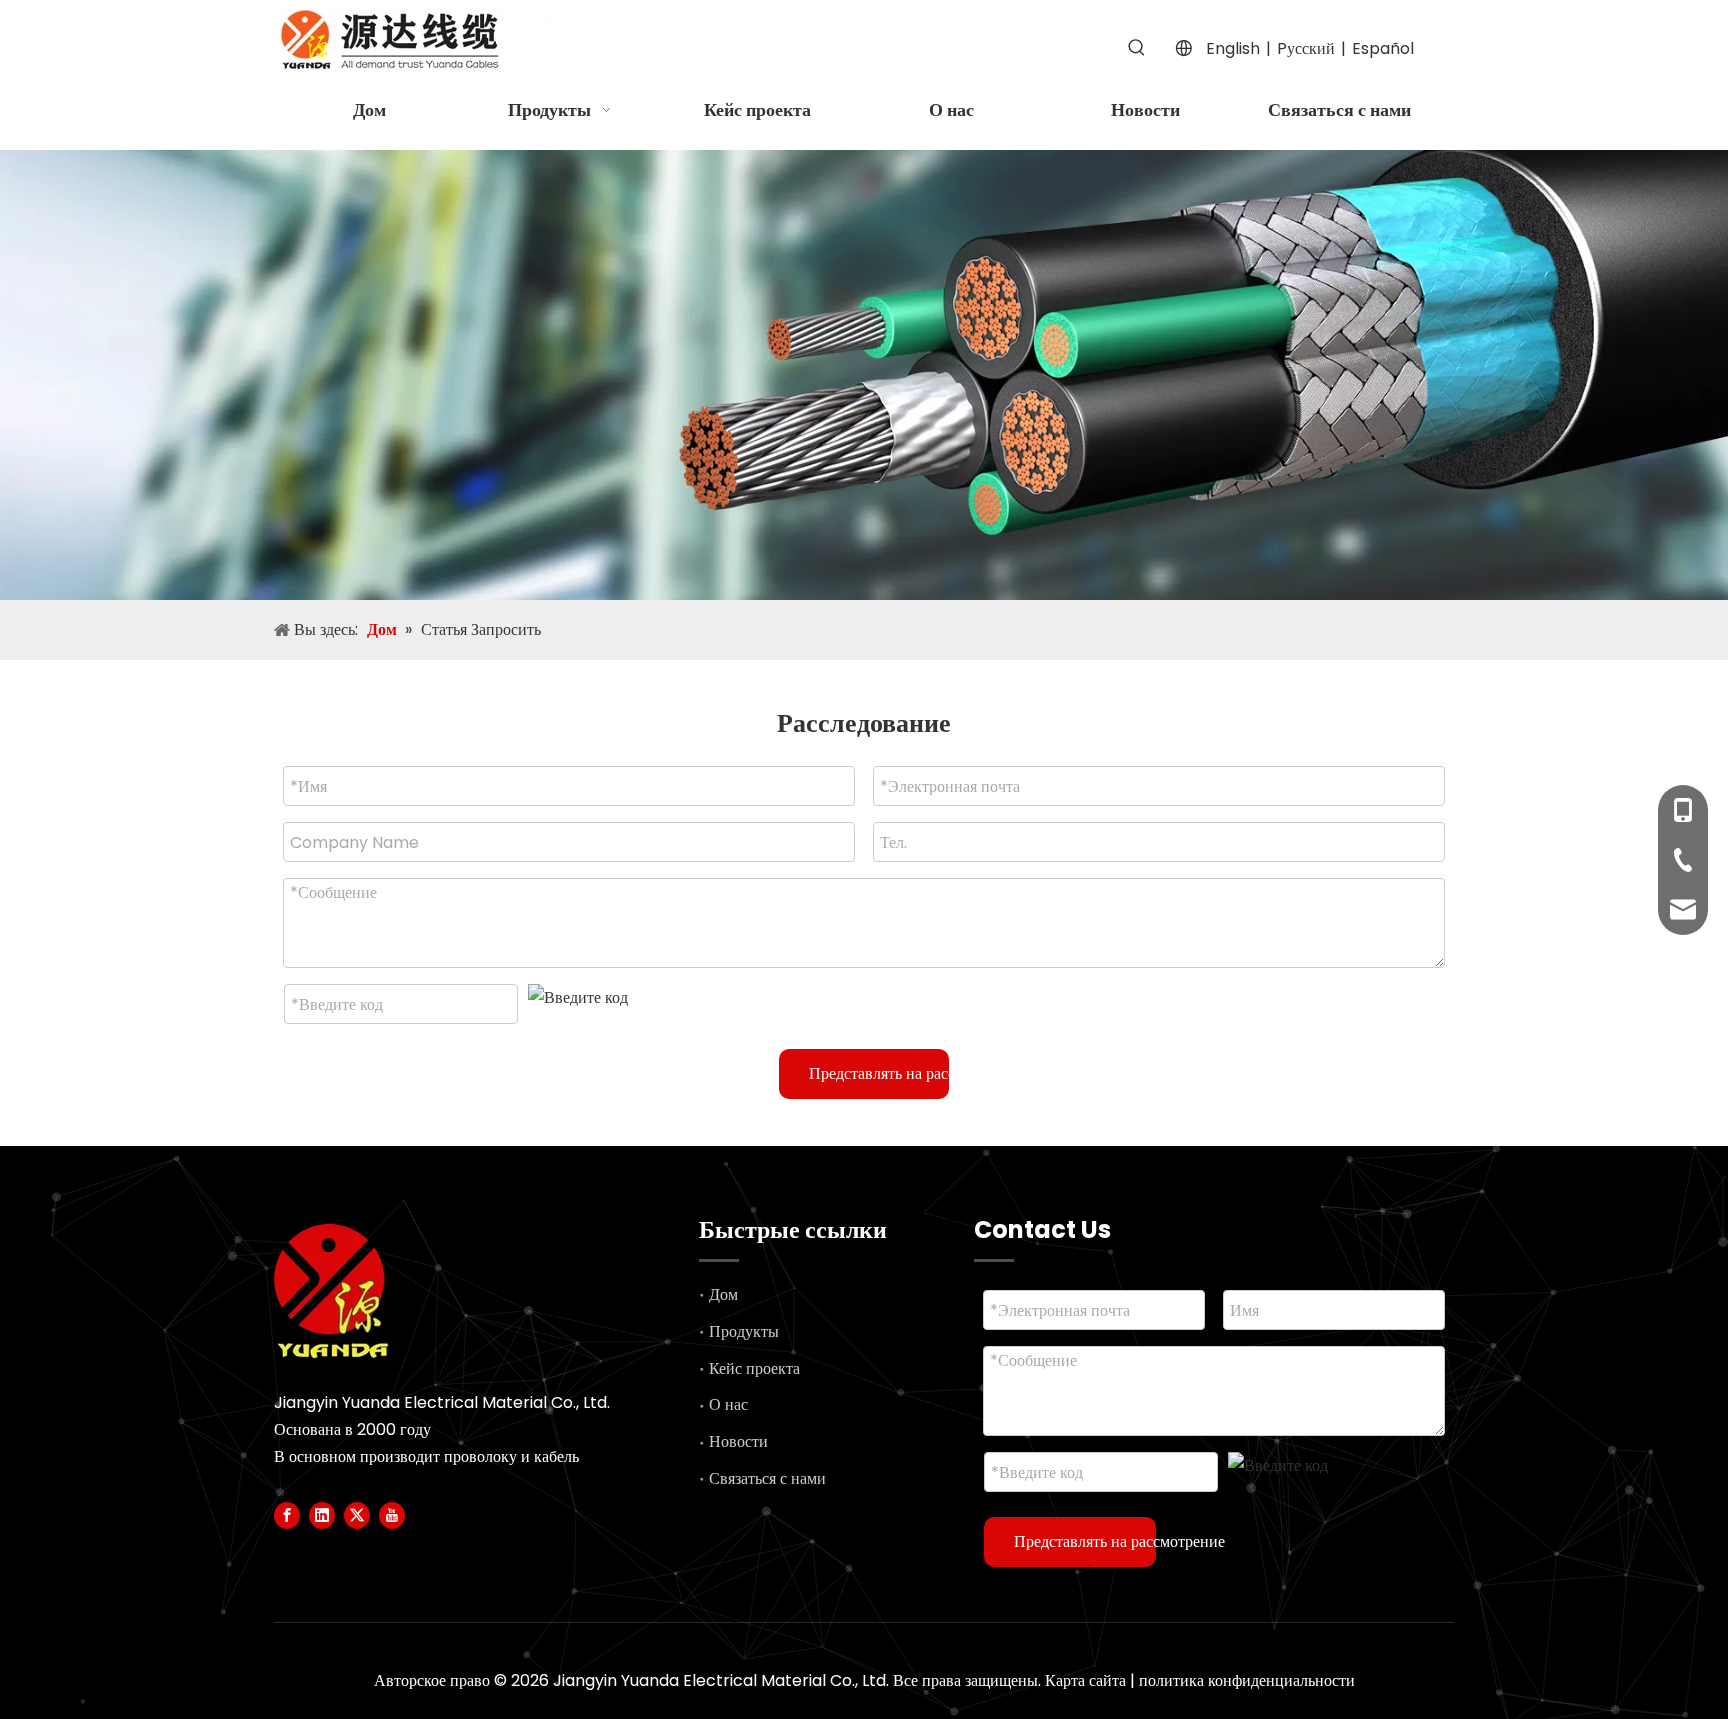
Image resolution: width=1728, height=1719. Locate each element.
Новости (738, 1441)
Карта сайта (1085, 1680)
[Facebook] (287, 1515)
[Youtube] (392, 1515)
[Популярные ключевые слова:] (1137, 48)
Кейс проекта (754, 1368)
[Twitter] (357, 1515)
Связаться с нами (767, 1478)
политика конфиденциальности (1247, 1680)
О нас (728, 1404)
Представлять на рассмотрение (879, 1073)
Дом (723, 1294)
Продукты (744, 1331)
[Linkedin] (322, 1515)
